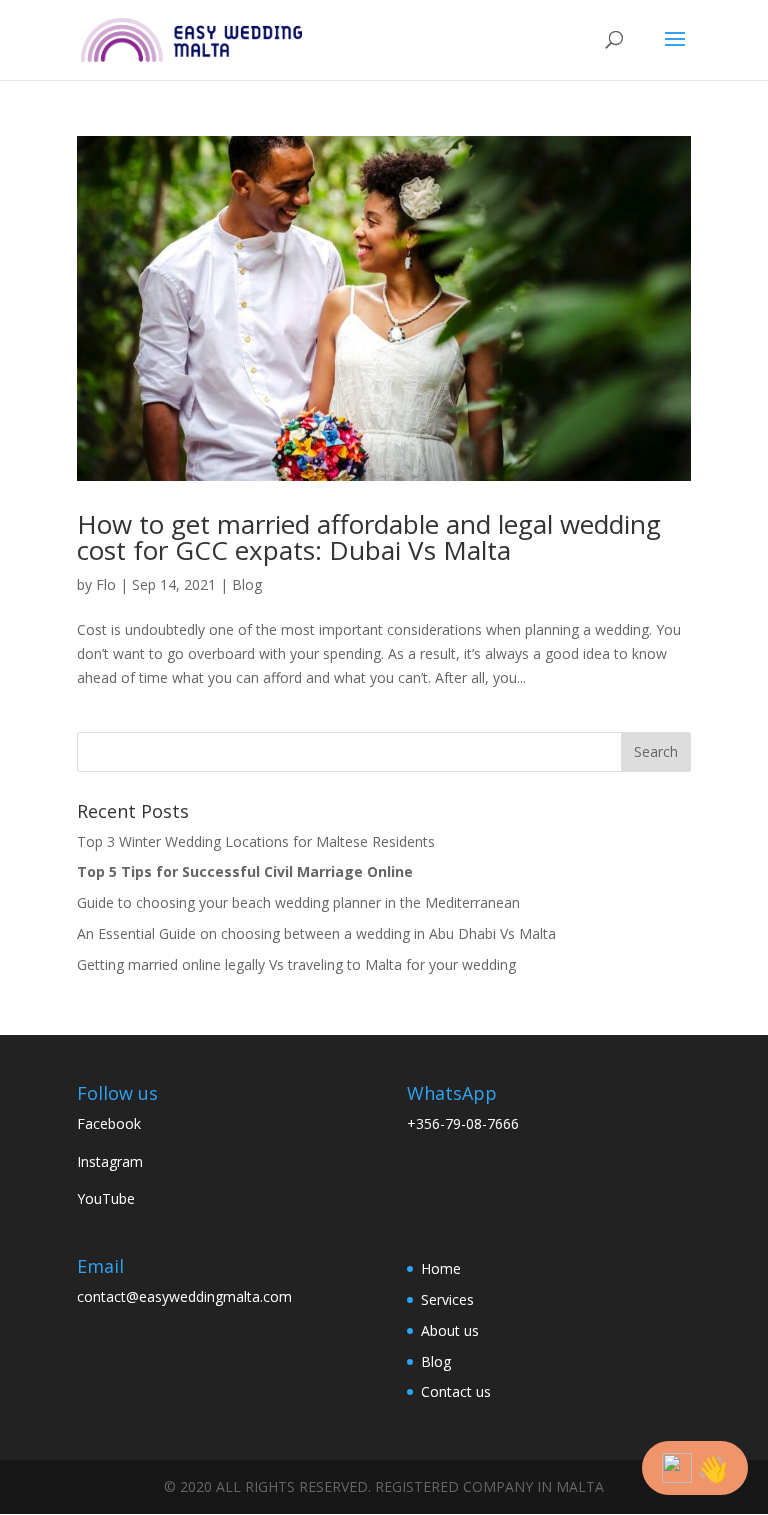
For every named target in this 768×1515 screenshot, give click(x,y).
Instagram (110, 1161)
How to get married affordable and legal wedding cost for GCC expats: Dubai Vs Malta (369, 537)
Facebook (109, 1123)
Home (441, 1268)
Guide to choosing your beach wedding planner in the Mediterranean (300, 902)
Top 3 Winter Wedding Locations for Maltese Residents (256, 841)
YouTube (106, 1198)
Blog (247, 584)
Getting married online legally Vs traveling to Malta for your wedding (296, 964)
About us (450, 1330)
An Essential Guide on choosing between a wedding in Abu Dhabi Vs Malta (316, 933)
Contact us (456, 1391)
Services (447, 1299)
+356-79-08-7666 (465, 1123)
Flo (106, 584)
